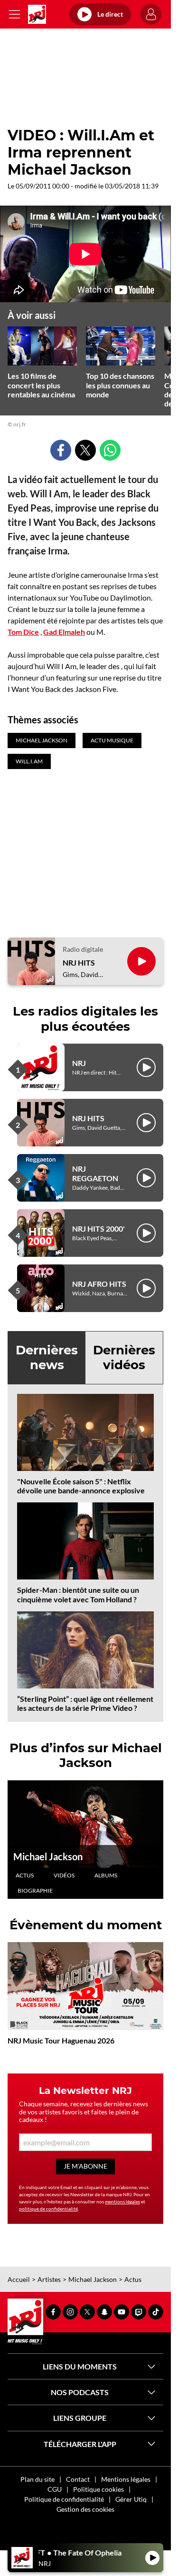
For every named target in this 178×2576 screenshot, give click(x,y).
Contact (78, 2479)
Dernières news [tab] (47, 1357)
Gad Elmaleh (64, 632)
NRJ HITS (79, 962)
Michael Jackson (48, 1856)
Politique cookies (98, 2489)
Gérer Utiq (131, 2499)
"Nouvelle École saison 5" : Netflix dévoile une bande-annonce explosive (81, 1486)
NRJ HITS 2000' (98, 1229)
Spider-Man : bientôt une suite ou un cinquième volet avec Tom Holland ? (78, 1594)
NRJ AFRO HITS (99, 1284)
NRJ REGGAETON (95, 1173)
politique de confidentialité (48, 2209)
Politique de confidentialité (64, 2499)
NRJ (79, 1063)
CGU (55, 2489)
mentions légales (122, 2201)
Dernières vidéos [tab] (124, 1357)
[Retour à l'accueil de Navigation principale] (37, 14)
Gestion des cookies (85, 2509)
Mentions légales (126, 2479)
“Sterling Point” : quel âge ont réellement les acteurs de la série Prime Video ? (85, 1703)
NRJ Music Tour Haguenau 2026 (61, 2040)
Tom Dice (23, 632)
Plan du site (37, 2479)
